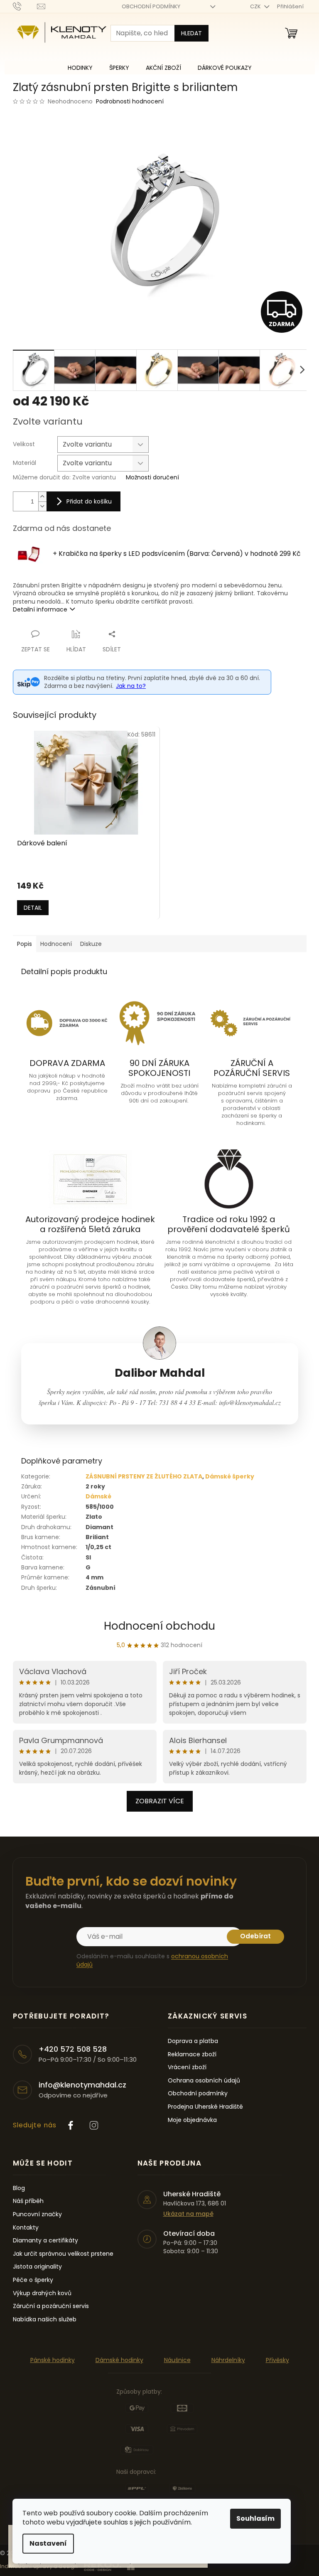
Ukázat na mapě (188, 2214)
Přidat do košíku (89, 501)
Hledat (191, 33)
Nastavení (48, 2543)
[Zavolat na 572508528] (25, 6)
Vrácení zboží (187, 2067)
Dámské (98, 1496)
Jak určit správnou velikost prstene (63, 2254)
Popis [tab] (25, 944)
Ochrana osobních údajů (204, 2081)
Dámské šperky (230, 1476)
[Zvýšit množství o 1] (42, 497)
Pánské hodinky (53, 2360)
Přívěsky (277, 2360)
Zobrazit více (160, 1801)
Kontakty (26, 2228)
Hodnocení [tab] (56, 944)
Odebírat (255, 1936)
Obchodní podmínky (198, 2093)
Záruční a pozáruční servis (51, 2306)
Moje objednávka (192, 2120)
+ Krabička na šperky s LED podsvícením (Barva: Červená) (177, 554)
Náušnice (177, 2360)
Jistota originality (37, 2267)
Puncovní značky (37, 2214)
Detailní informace (40, 609)
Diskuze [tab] (91, 944)
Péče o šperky (33, 2280)
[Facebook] (71, 2125)
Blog (19, 2188)
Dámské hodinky (119, 2360)
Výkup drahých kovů (42, 2293)
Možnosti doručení (152, 478)
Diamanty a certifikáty (45, 2241)
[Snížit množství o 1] (42, 506)
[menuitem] (80, 68)
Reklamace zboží (192, 2054)
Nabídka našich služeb (45, 2319)
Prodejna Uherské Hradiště (205, 2107)
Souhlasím (255, 2518)
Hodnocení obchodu (159, 1626)
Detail (33, 908)
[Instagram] (94, 2125)
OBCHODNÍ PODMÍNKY (151, 6)
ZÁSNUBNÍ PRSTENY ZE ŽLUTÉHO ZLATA (144, 1476)
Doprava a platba (193, 2041)
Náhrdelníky (228, 2360)
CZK (256, 6)
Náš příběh (28, 2201)
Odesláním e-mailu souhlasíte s (152, 1960)
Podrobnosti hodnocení (130, 102)
